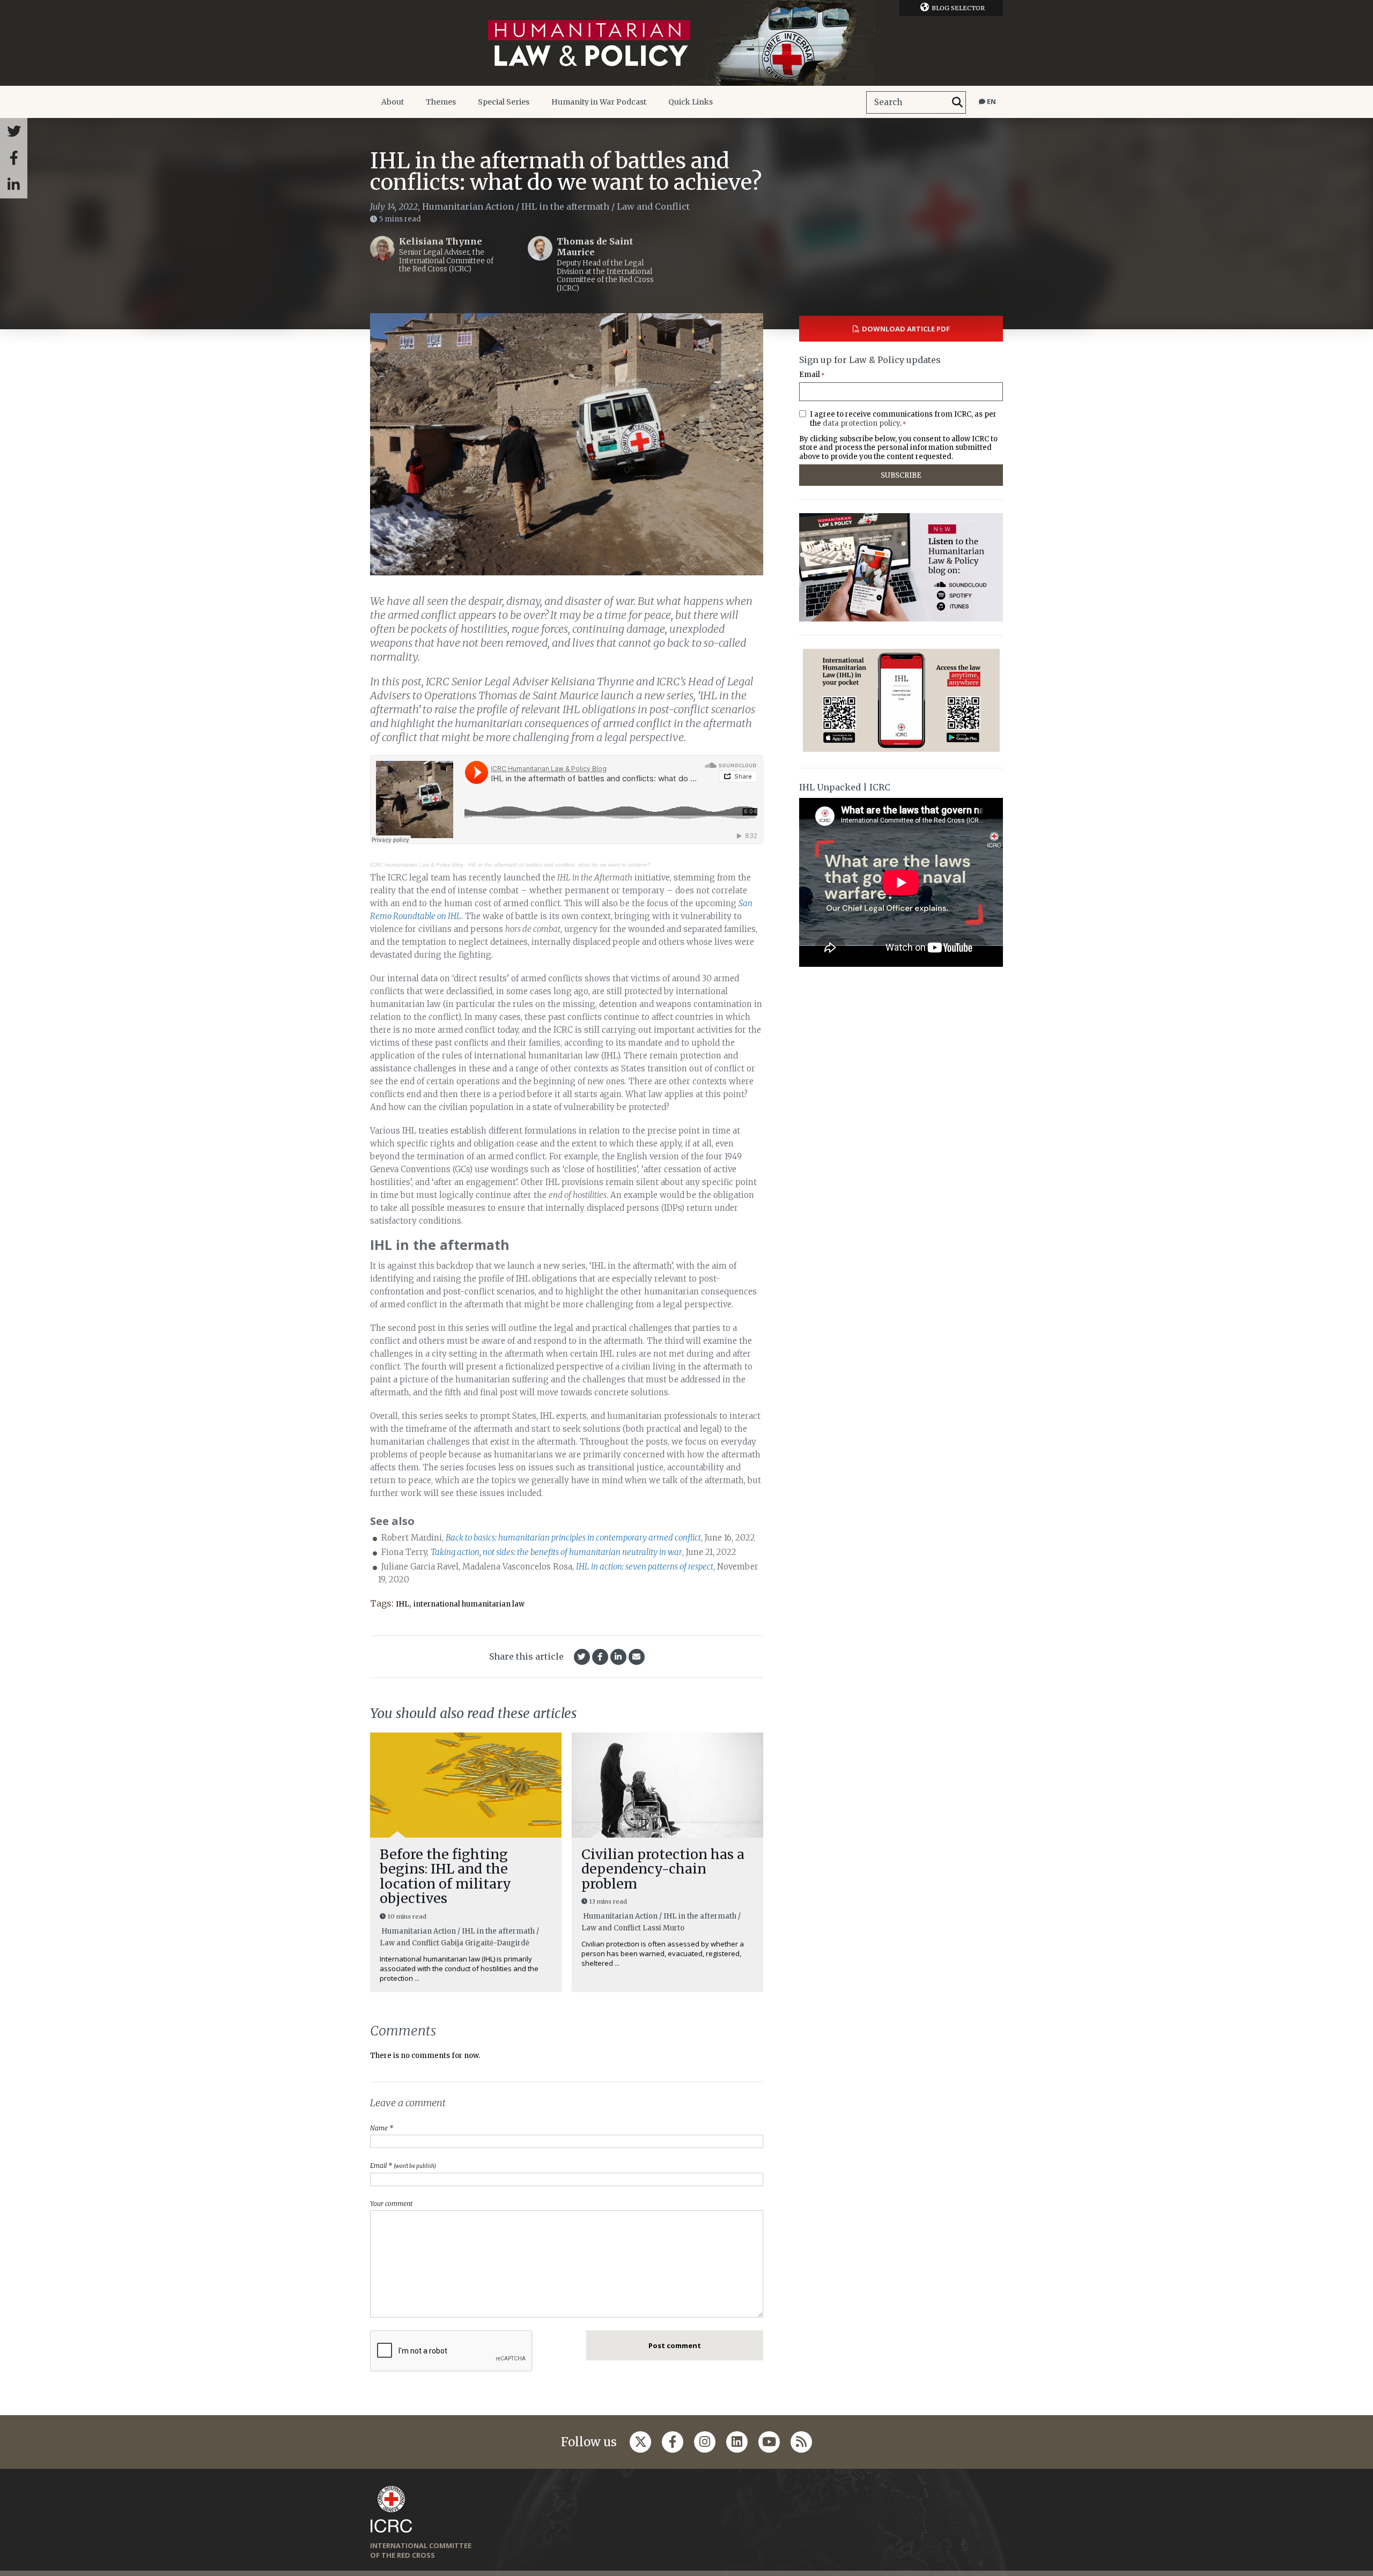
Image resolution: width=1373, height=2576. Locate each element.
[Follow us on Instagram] (705, 2442)
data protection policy (861, 423)
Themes (441, 102)
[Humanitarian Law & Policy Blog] (686, 43)
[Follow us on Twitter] (640, 2442)
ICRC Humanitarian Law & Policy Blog (417, 865)
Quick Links (691, 102)
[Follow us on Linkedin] (737, 2442)
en (991, 102)
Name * (382, 2128)
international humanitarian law (469, 1604)
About (393, 102)
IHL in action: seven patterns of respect (645, 1567)
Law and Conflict (653, 206)
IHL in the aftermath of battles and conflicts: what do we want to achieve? (559, 865)
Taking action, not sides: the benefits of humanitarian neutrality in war (556, 1552)
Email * (403, 2166)
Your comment (391, 2204)
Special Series (504, 102)
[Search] (957, 102)
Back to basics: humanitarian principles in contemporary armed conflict (573, 1538)
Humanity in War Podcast (599, 102)
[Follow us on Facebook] (673, 2442)
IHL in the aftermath (565, 206)
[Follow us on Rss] (801, 2442)
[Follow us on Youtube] (769, 2442)
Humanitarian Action (468, 206)
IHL (403, 1604)
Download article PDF (906, 329)
